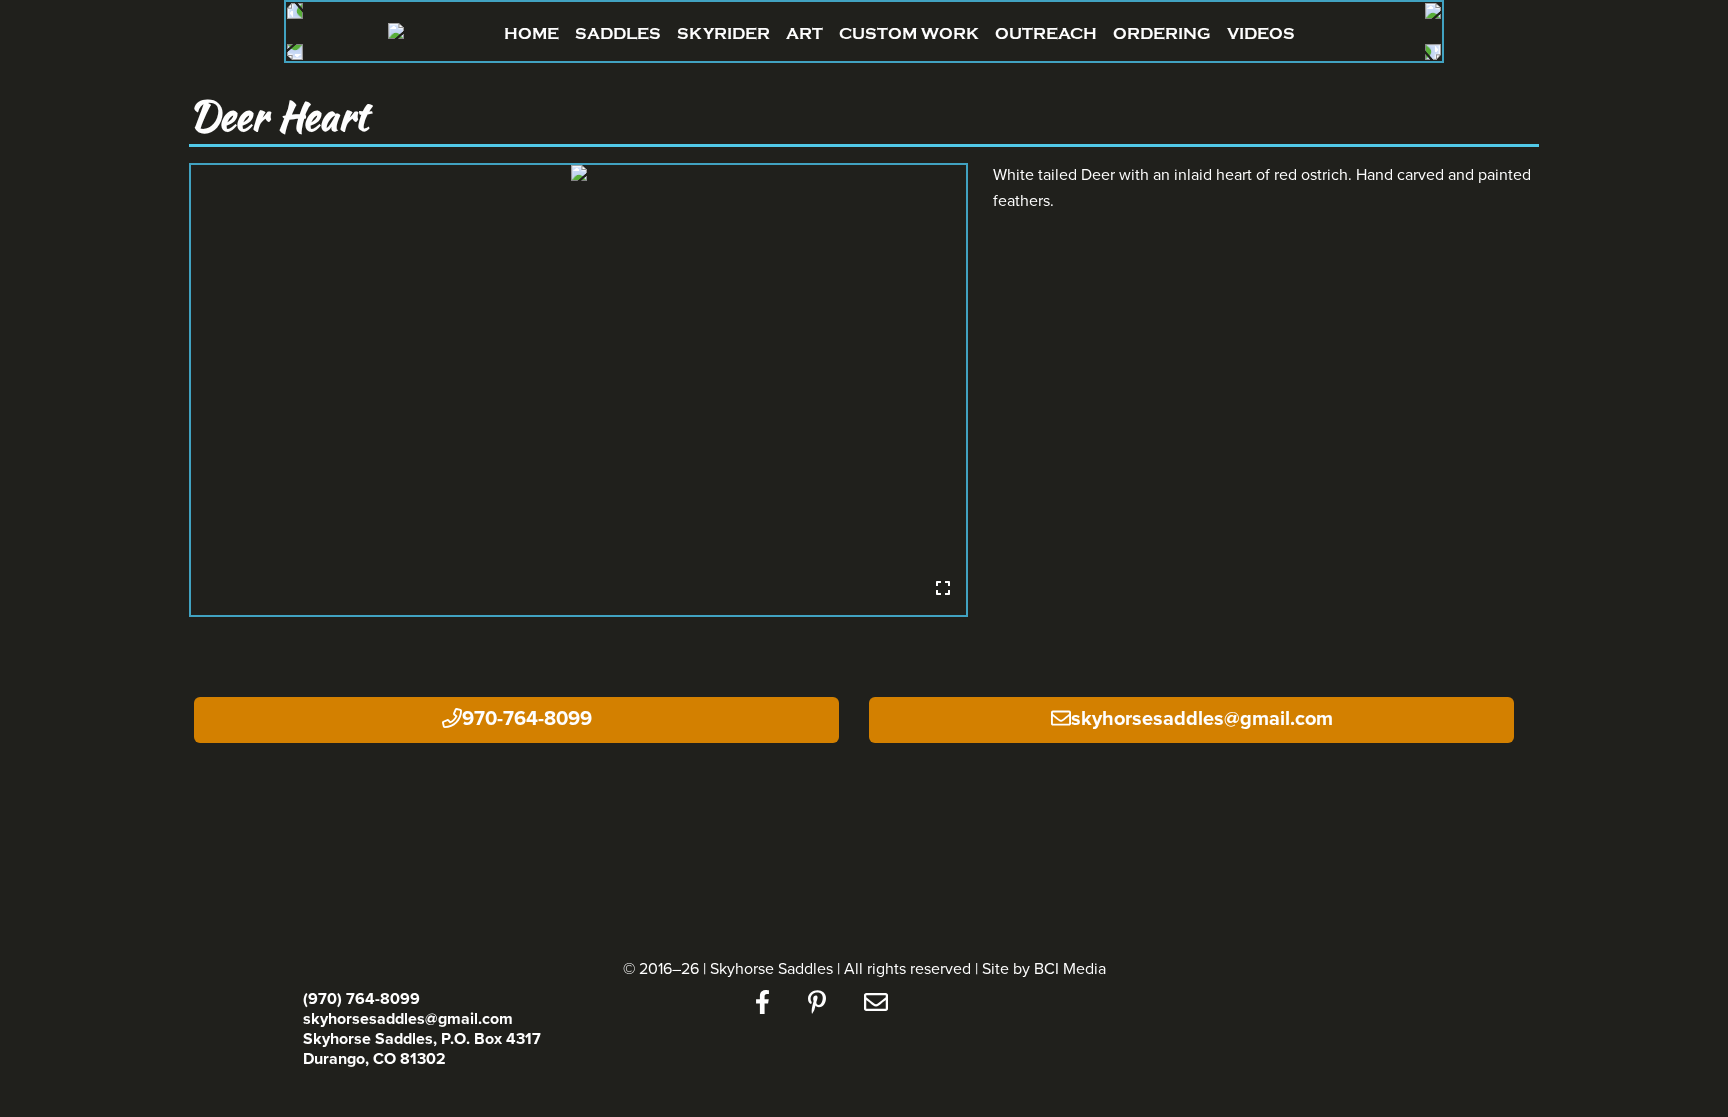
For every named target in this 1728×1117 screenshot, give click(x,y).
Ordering (1162, 33)
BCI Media (1070, 969)
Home (531, 33)
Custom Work (909, 33)
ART (804, 33)
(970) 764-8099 (361, 999)
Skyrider (723, 33)
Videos (1261, 33)
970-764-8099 (527, 719)
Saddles (618, 33)
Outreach (1046, 33)
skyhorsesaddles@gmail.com (1202, 719)
